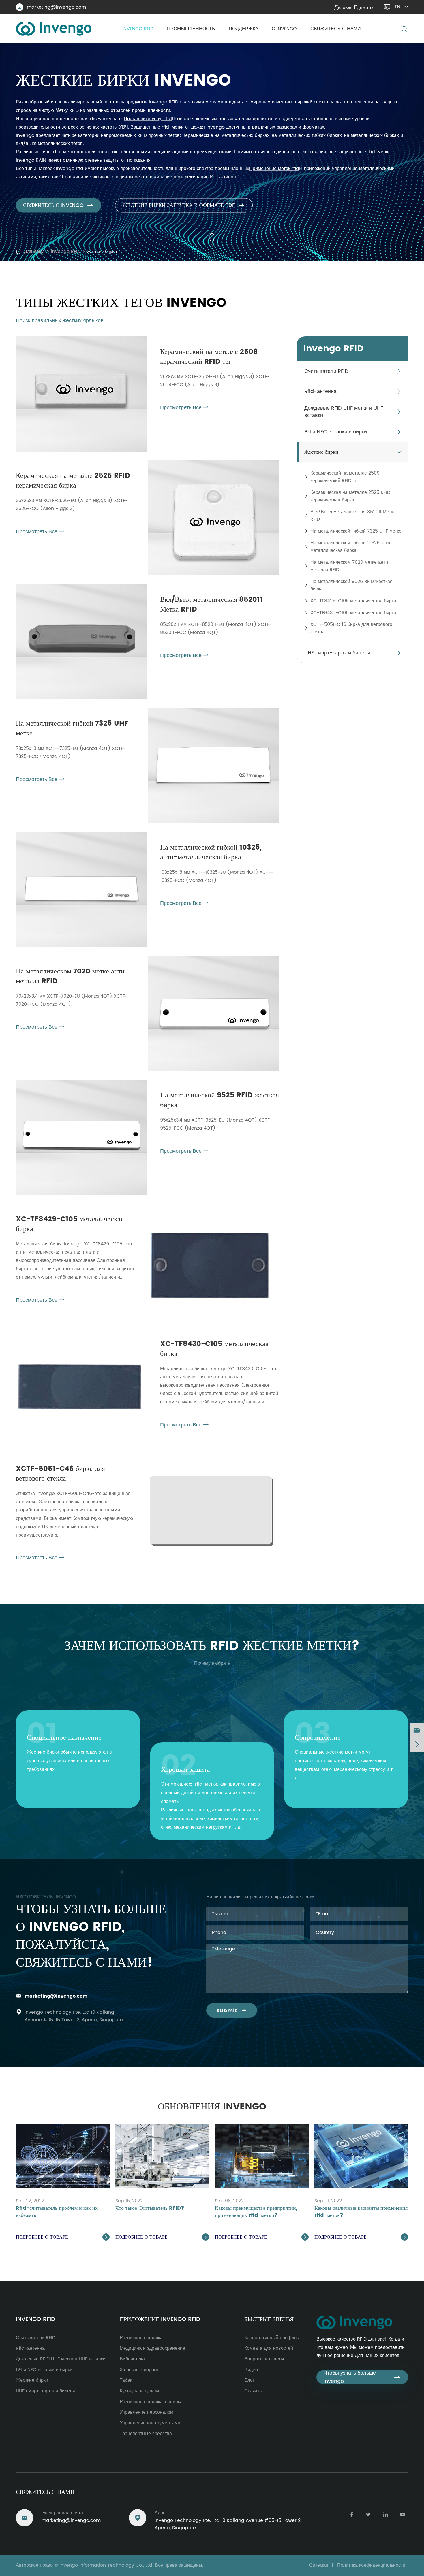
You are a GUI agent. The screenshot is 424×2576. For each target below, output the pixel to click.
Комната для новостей (269, 2348)
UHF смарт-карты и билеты (337, 653)
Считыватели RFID (326, 372)
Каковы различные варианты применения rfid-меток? (361, 2212)
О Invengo (284, 29)
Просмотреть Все (184, 408)
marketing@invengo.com (52, 7)
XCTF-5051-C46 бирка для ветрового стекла (60, 1474)
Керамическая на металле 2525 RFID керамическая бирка (73, 481)
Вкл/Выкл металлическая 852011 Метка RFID (211, 605)
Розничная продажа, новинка (151, 2402)
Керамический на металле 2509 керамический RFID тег (209, 357)
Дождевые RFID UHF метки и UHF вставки (344, 412)
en (398, 7)
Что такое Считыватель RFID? (150, 2208)
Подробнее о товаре (62, 2237)
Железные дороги (139, 2370)
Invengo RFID (138, 29)
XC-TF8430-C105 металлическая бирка (214, 1349)
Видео (251, 2370)
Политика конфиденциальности (371, 2565)
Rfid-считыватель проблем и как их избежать (57, 2212)
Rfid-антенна (320, 392)
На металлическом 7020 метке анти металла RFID (70, 976)
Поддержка (244, 29)
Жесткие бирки (102, 252)
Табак (126, 2380)
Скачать (253, 2391)
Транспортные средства (146, 2434)
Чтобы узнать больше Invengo (362, 2377)
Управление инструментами (150, 2423)
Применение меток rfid (274, 169)
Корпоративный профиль (272, 2338)
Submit (232, 2011)
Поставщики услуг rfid (148, 119)
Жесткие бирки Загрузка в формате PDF (184, 205)
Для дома (34, 252)
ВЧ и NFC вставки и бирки (336, 432)
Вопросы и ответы (264, 2359)
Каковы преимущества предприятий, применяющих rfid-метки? (256, 2212)
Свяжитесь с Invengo (59, 205)
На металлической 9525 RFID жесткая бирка (219, 1100)
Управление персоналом (147, 2412)
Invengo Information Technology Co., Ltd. (106, 2565)
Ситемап (319, 2565)
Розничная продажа (141, 2338)
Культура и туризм (139, 2391)
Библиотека (132, 2359)
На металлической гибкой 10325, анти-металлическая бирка (211, 853)
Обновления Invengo (212, 2107)
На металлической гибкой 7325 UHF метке (72, 729)
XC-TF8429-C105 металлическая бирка (70, 1224)
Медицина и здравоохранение (152, 2348)
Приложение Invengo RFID (160, 2320)
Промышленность (191, 29)
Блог (249, 2380)
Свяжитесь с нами (336, 29)
